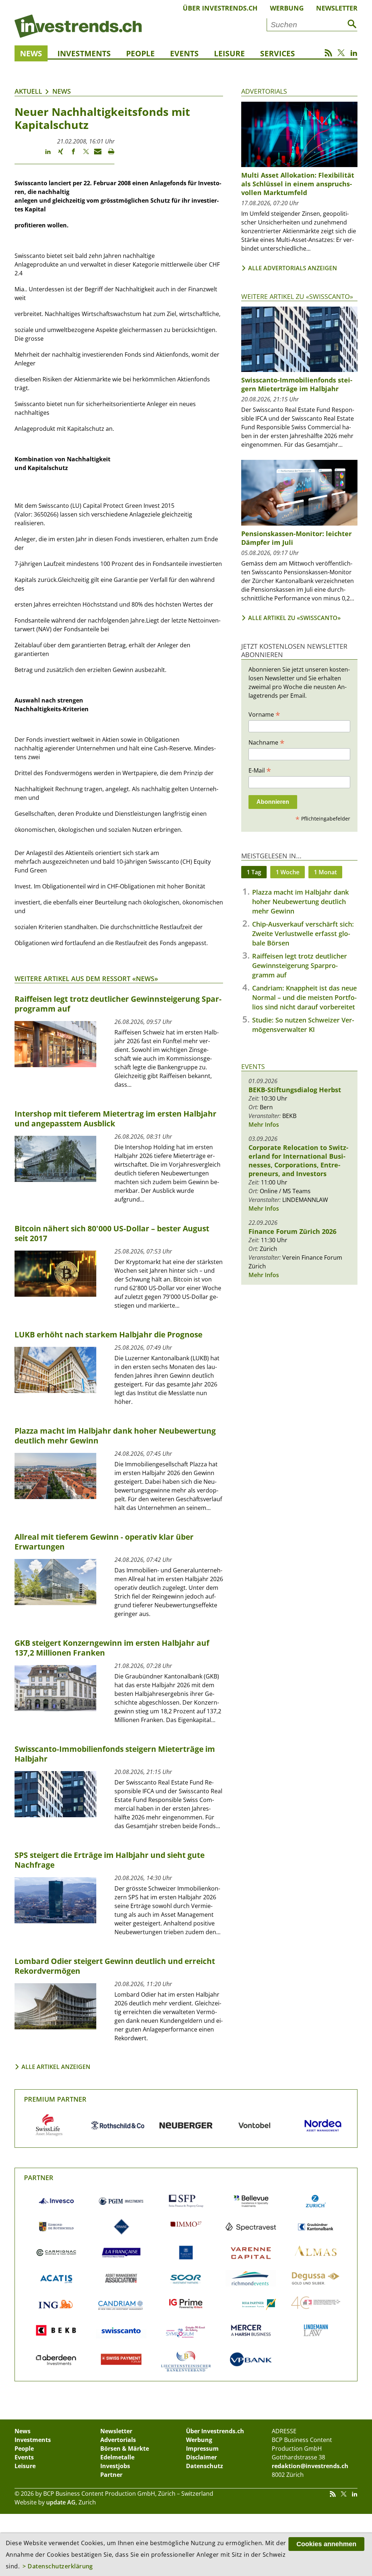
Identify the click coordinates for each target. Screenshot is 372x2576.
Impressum (202, 2449)
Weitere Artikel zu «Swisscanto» (297, 296)
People (140, 53)
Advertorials (264, 91)
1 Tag (254, 872)
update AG (61, 2502)
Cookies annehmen (326, 2544)
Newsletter (337, 8)
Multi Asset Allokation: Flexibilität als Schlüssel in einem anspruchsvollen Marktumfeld (298, 184)
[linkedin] (45, 155)
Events (184, 53)
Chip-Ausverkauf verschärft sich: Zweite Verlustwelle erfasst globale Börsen (303, 933)
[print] (108, 155)
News (31, 53)
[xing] (57, 155)
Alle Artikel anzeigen (56, 2067)
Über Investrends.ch (220, 8)
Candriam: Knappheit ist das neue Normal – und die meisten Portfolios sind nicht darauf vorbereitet (304, 997)
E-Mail (260, 770)
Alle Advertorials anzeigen (293, 268)
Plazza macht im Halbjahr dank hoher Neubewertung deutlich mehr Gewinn (300, 902)
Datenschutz (205, 2466)
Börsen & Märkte (125, 2449)
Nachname (266, 742)
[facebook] (70, 155)
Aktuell (28, 91)
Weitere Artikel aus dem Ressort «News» (86, 979)
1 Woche (288, 872)
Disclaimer (201, 2457)
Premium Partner (55, 2099)
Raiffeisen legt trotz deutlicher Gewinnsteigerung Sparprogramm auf (300, 965)
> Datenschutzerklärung (58, 2566)
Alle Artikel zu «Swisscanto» (294, 618)
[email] (95, 155)
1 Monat (325, 872)
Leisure (229, 53)
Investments (84, 53)
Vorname (264, 714)
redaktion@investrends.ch (310, 2466)
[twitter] (83, 155)
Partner (39, 2178)
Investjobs (115, 2466)
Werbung (287, 8)
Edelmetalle (117, 2457)
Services (278, 53)
